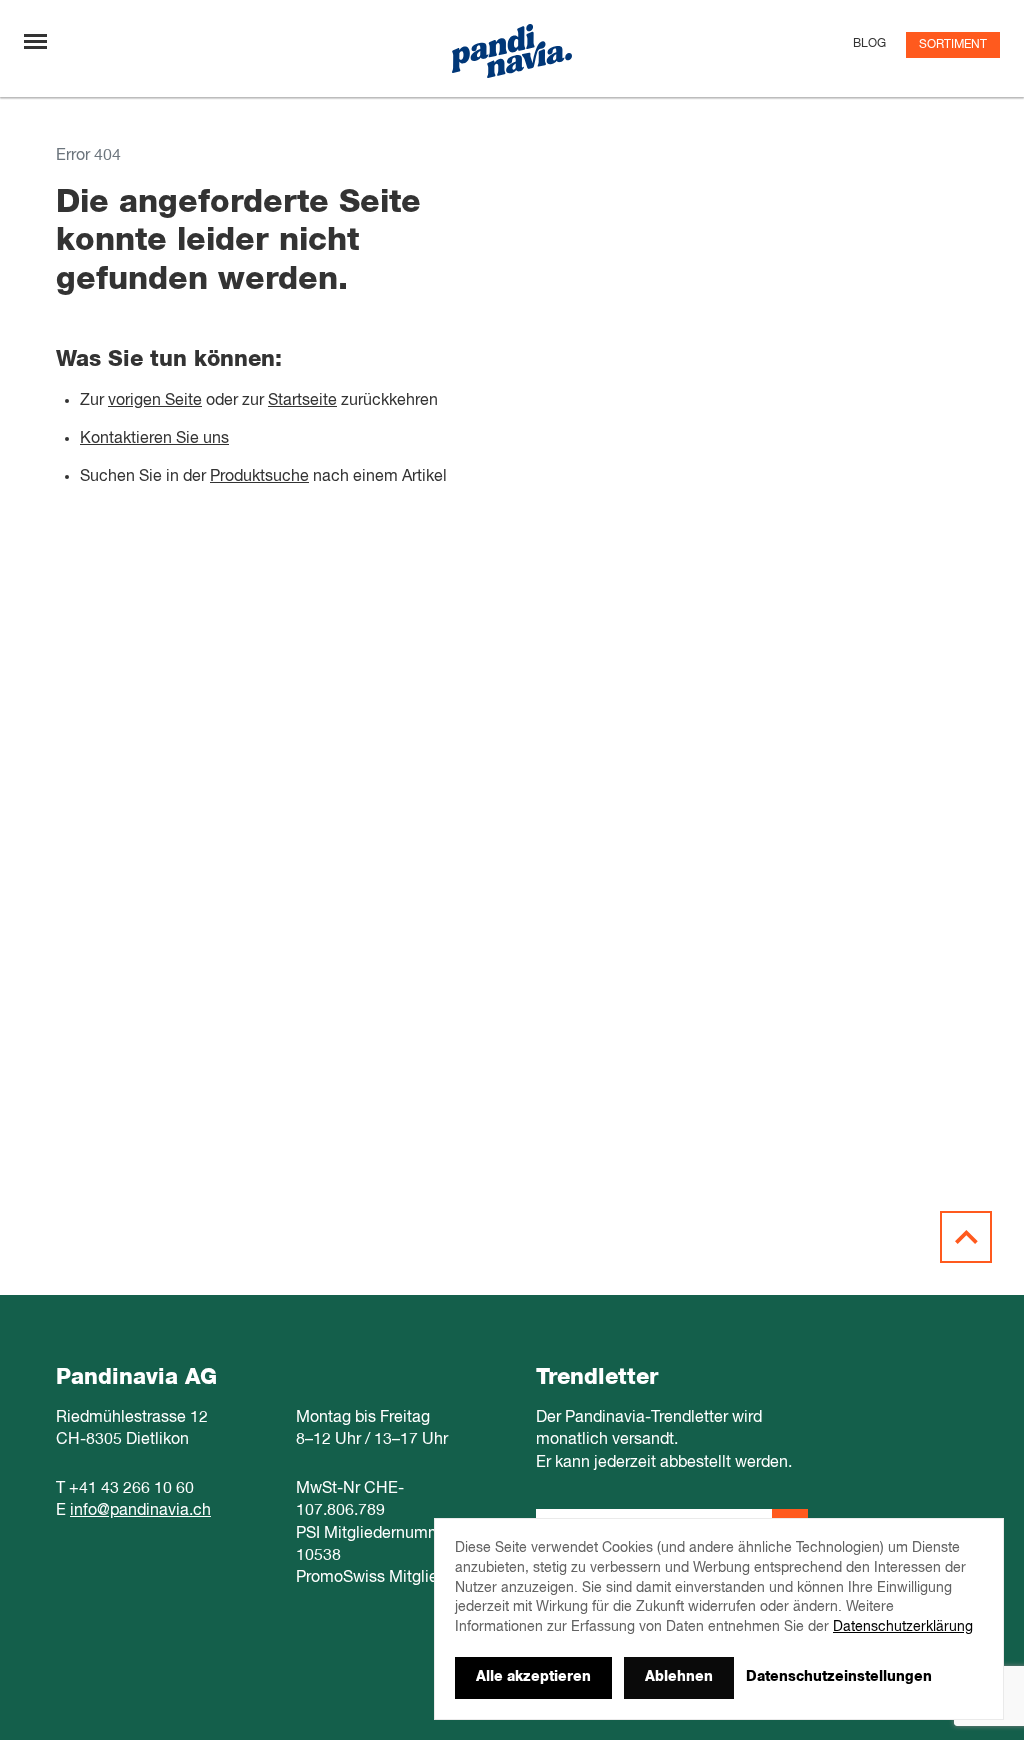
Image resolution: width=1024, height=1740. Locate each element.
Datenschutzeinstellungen (839, 1677)
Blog (869, 44)
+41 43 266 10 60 (131, 1489)
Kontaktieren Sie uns (154, 439)
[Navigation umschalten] (35, 41)
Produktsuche (259, 477)
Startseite (302, 401)
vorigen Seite (155, 401)
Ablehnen (679, 1677)
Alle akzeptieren (533, 1677)
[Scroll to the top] (966, 1237)
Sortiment (953, 45)
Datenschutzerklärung (903, 1627)
